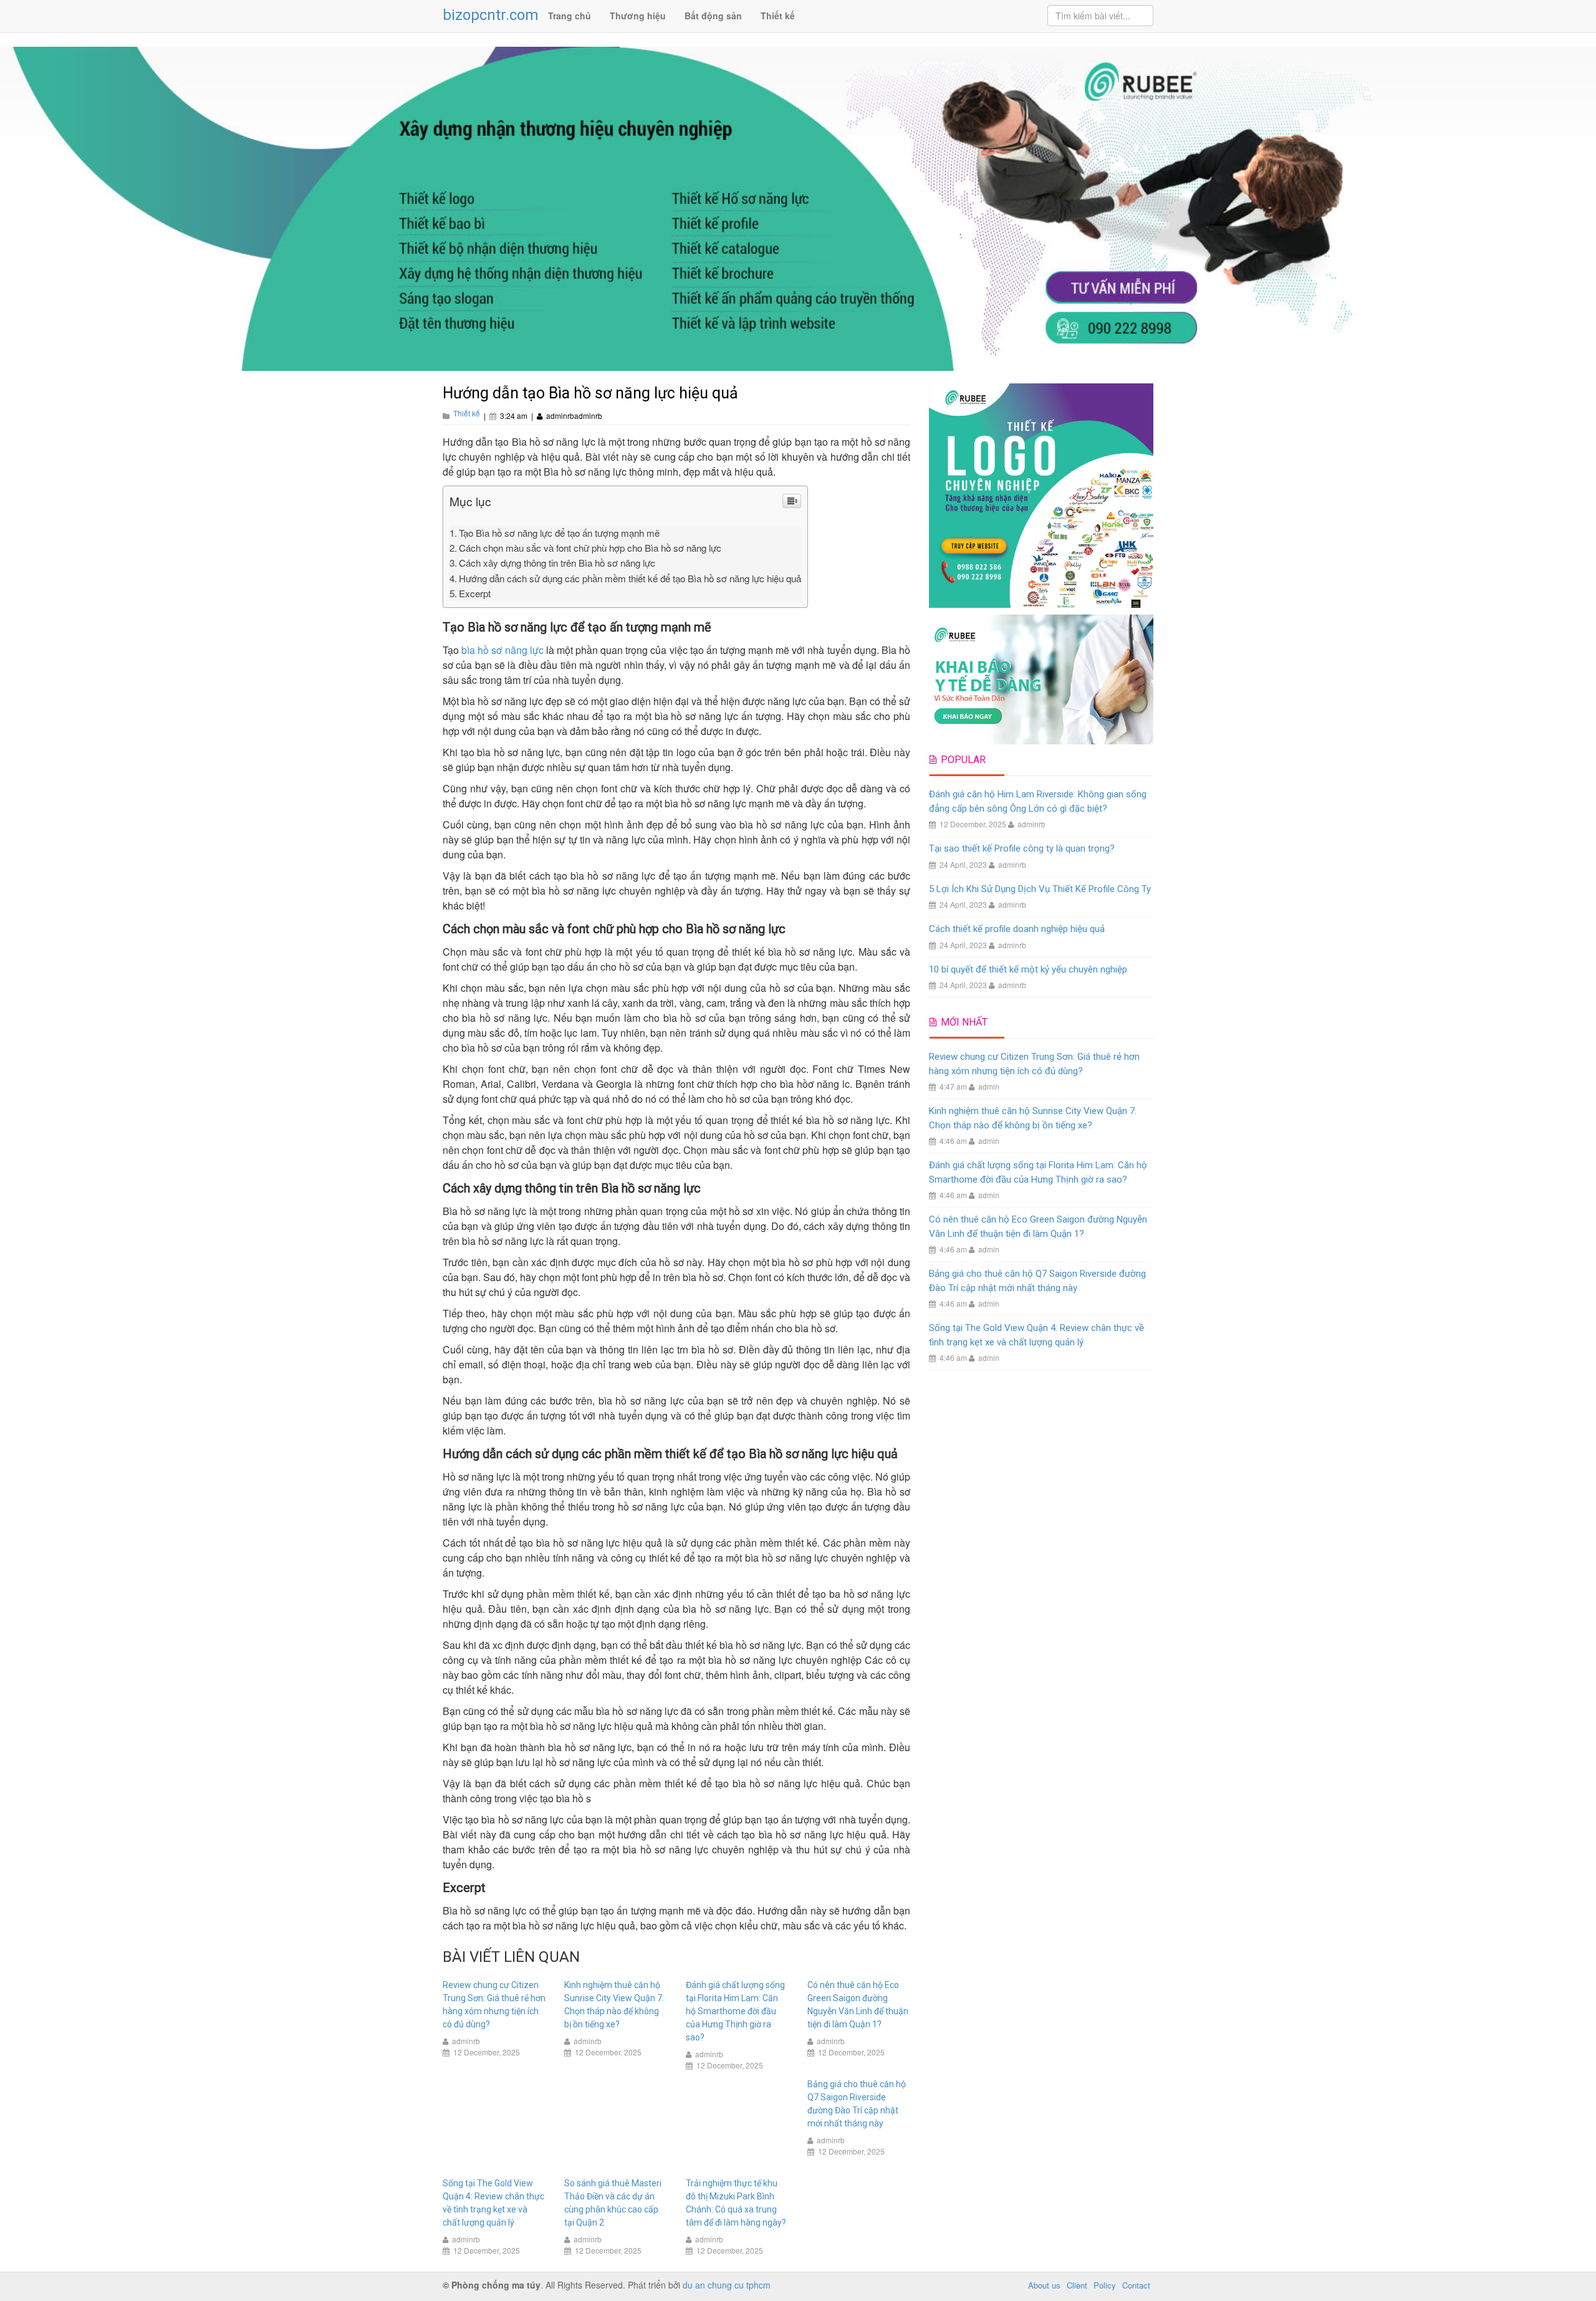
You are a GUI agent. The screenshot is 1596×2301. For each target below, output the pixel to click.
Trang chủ (570, 16)
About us (1044, 2285)
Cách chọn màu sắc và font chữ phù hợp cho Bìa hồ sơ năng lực (590, 548)
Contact (1136, 2285)
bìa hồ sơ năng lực (502, 650)
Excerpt (475, 593)
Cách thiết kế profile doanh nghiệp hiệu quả (1017, 929)
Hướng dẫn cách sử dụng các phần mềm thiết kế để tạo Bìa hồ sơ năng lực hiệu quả (630, 578)
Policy (1105, 2285)
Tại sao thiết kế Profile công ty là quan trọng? (1022, 848)
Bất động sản (713, 16)
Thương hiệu (638, 16)
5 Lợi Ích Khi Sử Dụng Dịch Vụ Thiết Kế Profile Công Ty (1040, 889)
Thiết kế (778, 16)
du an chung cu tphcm (727, 2285)
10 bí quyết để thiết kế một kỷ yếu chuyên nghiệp (1028, 969)
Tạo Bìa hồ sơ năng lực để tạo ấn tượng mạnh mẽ (559, 533)
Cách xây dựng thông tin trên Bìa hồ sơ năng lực (557, 563)
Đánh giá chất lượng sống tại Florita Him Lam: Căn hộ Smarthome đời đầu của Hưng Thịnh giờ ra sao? (735, 2011)
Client (1077, 2285)
